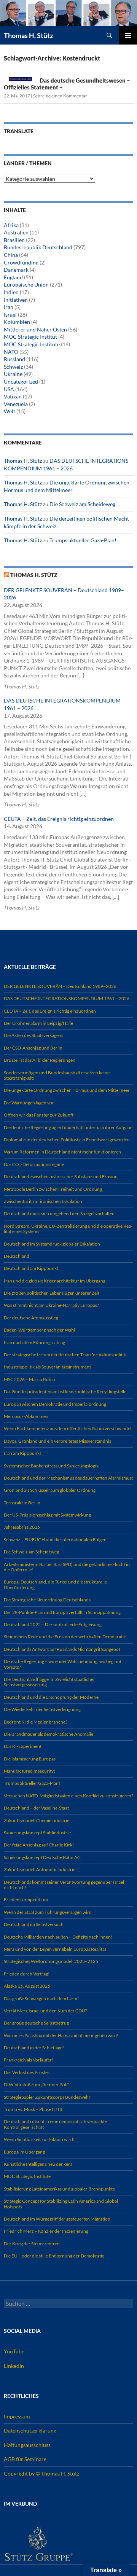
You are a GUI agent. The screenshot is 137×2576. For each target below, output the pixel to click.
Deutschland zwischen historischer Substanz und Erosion (61, 1176)
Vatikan (13, 396)
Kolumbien (17, 322)
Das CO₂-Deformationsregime (34, 1164)
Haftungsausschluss (27, 2445)
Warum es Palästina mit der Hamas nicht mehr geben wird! (61, 2035)
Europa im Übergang (24, 2152)
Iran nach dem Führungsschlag (34, 1342)
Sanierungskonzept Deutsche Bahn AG (42, 1857)
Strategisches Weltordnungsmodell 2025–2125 (51, 1961)
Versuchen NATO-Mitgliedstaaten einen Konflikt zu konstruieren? (68, 1796)
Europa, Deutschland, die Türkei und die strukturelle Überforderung (55, 1584)
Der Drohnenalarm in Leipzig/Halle (38, 1023)
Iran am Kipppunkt (22, 1453)
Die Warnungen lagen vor (29, 1103)
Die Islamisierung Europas (30, 1759)
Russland (14, 359)
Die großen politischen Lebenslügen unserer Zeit (52, 1293)
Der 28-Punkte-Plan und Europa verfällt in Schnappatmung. (63, 1612)
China (11, 255)
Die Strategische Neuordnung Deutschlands (47, 1600)
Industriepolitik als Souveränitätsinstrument (47, 1367)
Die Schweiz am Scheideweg (82, 504)
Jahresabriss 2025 (22, 1527)
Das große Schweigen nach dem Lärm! (41, 1999)
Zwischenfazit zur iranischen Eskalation (43, 1201)
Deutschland (17, 1256)
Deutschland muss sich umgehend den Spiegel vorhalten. (60, 1213)
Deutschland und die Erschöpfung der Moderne (51, 1697)
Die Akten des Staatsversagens (33, 1035)
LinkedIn (14, 2366)
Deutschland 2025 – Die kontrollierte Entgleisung (53, 1624)
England (13, 277)
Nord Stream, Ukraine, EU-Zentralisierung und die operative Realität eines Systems (68, 1229)
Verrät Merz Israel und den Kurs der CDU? (45, 2011)
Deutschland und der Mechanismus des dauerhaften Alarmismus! (68, 1478)
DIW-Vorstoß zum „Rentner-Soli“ (36, 2085)
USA (9, 389)
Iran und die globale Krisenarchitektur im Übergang (55, 1281)
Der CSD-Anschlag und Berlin (33, 1048)
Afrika (11, 225)
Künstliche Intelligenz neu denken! (38, 2164)
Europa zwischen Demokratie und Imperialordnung (55, 1404)
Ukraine (13, 374)
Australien (16, 232)
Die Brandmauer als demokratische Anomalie (49, 1734)
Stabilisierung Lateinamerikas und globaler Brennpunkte (59, 2189)
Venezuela (16, 404)
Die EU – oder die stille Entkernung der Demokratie (54, 2256)
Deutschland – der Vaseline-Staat (36, 1808)
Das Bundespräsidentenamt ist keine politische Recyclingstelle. (66, 1392)
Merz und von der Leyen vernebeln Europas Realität (55, 1949)
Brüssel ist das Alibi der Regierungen (40, 1060)
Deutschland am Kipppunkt (31, 1268)
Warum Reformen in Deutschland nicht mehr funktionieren (62, 1152)
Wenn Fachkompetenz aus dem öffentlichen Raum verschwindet (68, 1428)
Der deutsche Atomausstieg (31, 1318)
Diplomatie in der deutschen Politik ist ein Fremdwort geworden (67, 1140)
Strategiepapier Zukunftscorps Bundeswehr (47, 2097)
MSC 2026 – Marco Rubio (29, 1379)
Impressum (17, 2416)
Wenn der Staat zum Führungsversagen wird (48, 1912)
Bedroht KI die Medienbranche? (36, 1722)
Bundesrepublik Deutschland (38, 247)
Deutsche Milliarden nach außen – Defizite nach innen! (58, 1937)
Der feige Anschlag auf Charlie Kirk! (39, 1845)
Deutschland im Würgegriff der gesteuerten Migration (57, 2219)
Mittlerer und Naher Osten (35, 329)
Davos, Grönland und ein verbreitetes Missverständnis (57, 1441)
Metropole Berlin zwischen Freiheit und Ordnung (53, 1189)
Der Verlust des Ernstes (27, 2072)
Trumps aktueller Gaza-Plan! (83, 540)
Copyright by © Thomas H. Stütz (41, 2473)
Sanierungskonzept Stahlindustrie (37, 1833)
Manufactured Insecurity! (29, 1771)
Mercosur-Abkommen (26, 1416)
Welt (10, 411)
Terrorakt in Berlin (22, 1503)
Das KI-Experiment (23, 1746)
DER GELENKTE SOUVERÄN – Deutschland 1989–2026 (60, 986)
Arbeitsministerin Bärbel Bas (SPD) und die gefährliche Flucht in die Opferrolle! (67, 1567)
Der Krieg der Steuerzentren (32, 2244)
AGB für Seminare (25, 2459)
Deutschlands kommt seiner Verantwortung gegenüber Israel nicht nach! (64, 1885)
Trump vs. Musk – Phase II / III (33, 2109)
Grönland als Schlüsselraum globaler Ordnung (50, 1490)
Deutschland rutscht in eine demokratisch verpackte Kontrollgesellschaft (55, 2124)
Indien (11, 292)
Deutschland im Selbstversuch (34, 1924)
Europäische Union (26, 284)
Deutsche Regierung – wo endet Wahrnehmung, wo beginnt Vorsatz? (63, 1664)
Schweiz (13, 367)
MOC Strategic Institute (32, 344)
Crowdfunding (21, 262)
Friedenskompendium (26, 1900)
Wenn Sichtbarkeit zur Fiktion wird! (39, 2139)
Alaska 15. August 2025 (27, 1986)
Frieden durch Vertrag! (27, 1974)
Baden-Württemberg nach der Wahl (39, 1330)
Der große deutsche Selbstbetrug (36, 2023)
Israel (10, 315)
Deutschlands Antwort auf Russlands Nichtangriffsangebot (62, 1649)
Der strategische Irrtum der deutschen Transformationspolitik (65, 1355)
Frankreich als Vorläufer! (29, 2060)
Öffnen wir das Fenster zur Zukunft (39, 1115)
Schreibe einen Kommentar (60, 96)
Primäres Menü (128, 35)
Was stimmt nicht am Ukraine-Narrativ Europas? (51, 1305)
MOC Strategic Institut (30, 337)
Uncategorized (21, 382)
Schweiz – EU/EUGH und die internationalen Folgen (55, 1540)
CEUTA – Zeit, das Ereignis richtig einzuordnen (59, 819)
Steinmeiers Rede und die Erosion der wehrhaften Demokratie (65, 1637)
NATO (11, 352)
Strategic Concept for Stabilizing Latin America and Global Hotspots (61, 2204)
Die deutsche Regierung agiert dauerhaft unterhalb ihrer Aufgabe (68, 1127)
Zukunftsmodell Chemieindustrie (37, 1820)
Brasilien (14, 240)
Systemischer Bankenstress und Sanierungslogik (51, 1466)
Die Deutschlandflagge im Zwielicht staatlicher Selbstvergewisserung (49, 1682)
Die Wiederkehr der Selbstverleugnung (42, 1709)
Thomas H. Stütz (28, 35)
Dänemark (16, 270)
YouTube (14, 2351)
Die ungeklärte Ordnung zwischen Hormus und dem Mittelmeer (67, 1090)
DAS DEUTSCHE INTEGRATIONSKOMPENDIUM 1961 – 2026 (67, 998)
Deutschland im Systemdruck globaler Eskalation (52, 1244)
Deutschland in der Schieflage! (34, 2048)
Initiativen (16, 300)
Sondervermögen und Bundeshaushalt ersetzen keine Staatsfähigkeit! (57, 1075)
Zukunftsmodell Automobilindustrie (40, 1869)
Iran (9, 307)
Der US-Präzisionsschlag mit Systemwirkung (47, 1515)
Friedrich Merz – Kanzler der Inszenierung (46, 2231)
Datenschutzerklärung (30, 2430)
